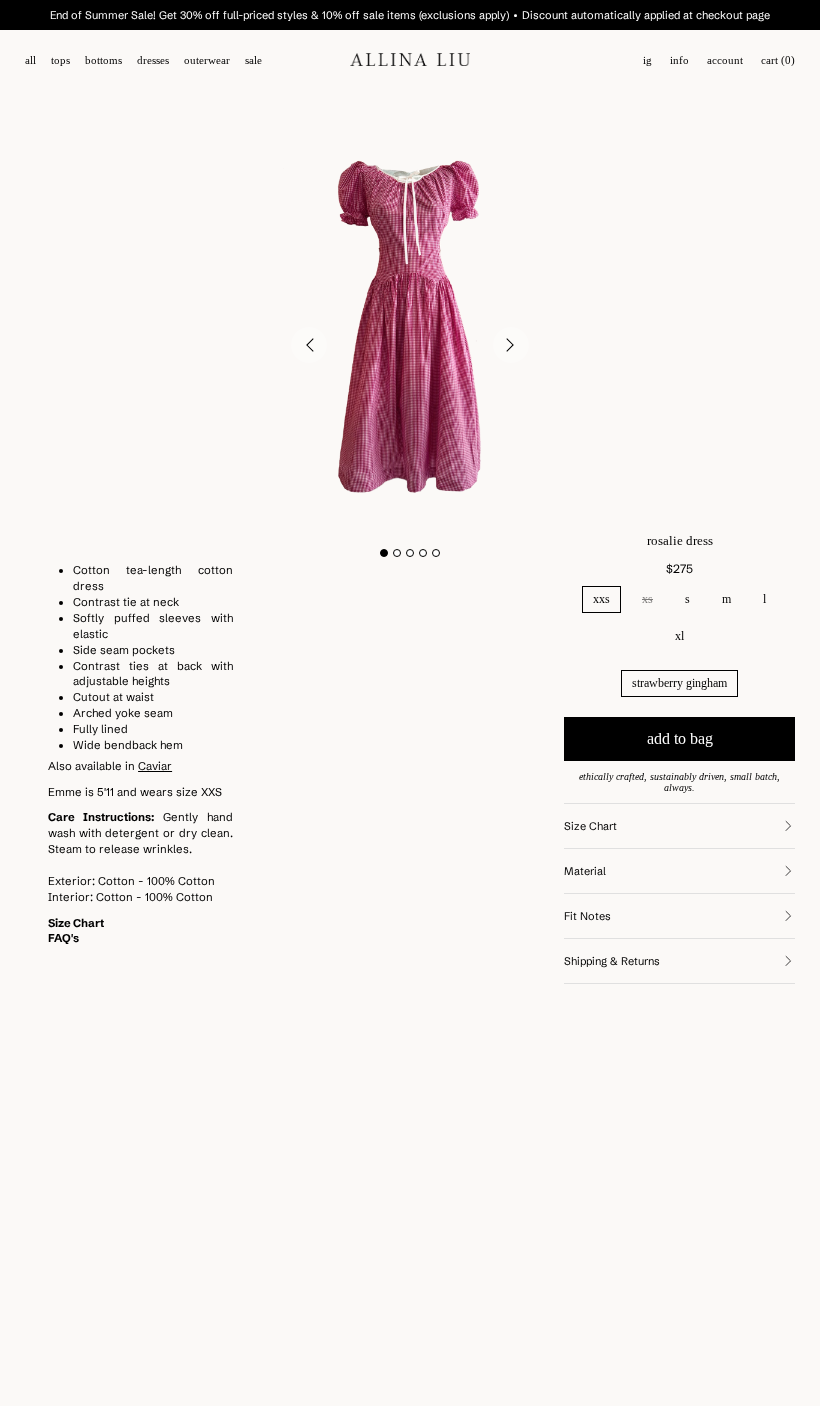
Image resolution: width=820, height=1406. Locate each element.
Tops (60, 60)
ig (647, 60)
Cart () (778, 60)
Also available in (110, 766)
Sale (253, 60)
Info (679, 60)
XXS (601, 599)
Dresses (153, 60)
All (30, 60)
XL (679, 636)
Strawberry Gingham (679, 683)
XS (647, 599)
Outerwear (207, 60)
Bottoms (103, 60)
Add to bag (680, 738)
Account (725, 60)
